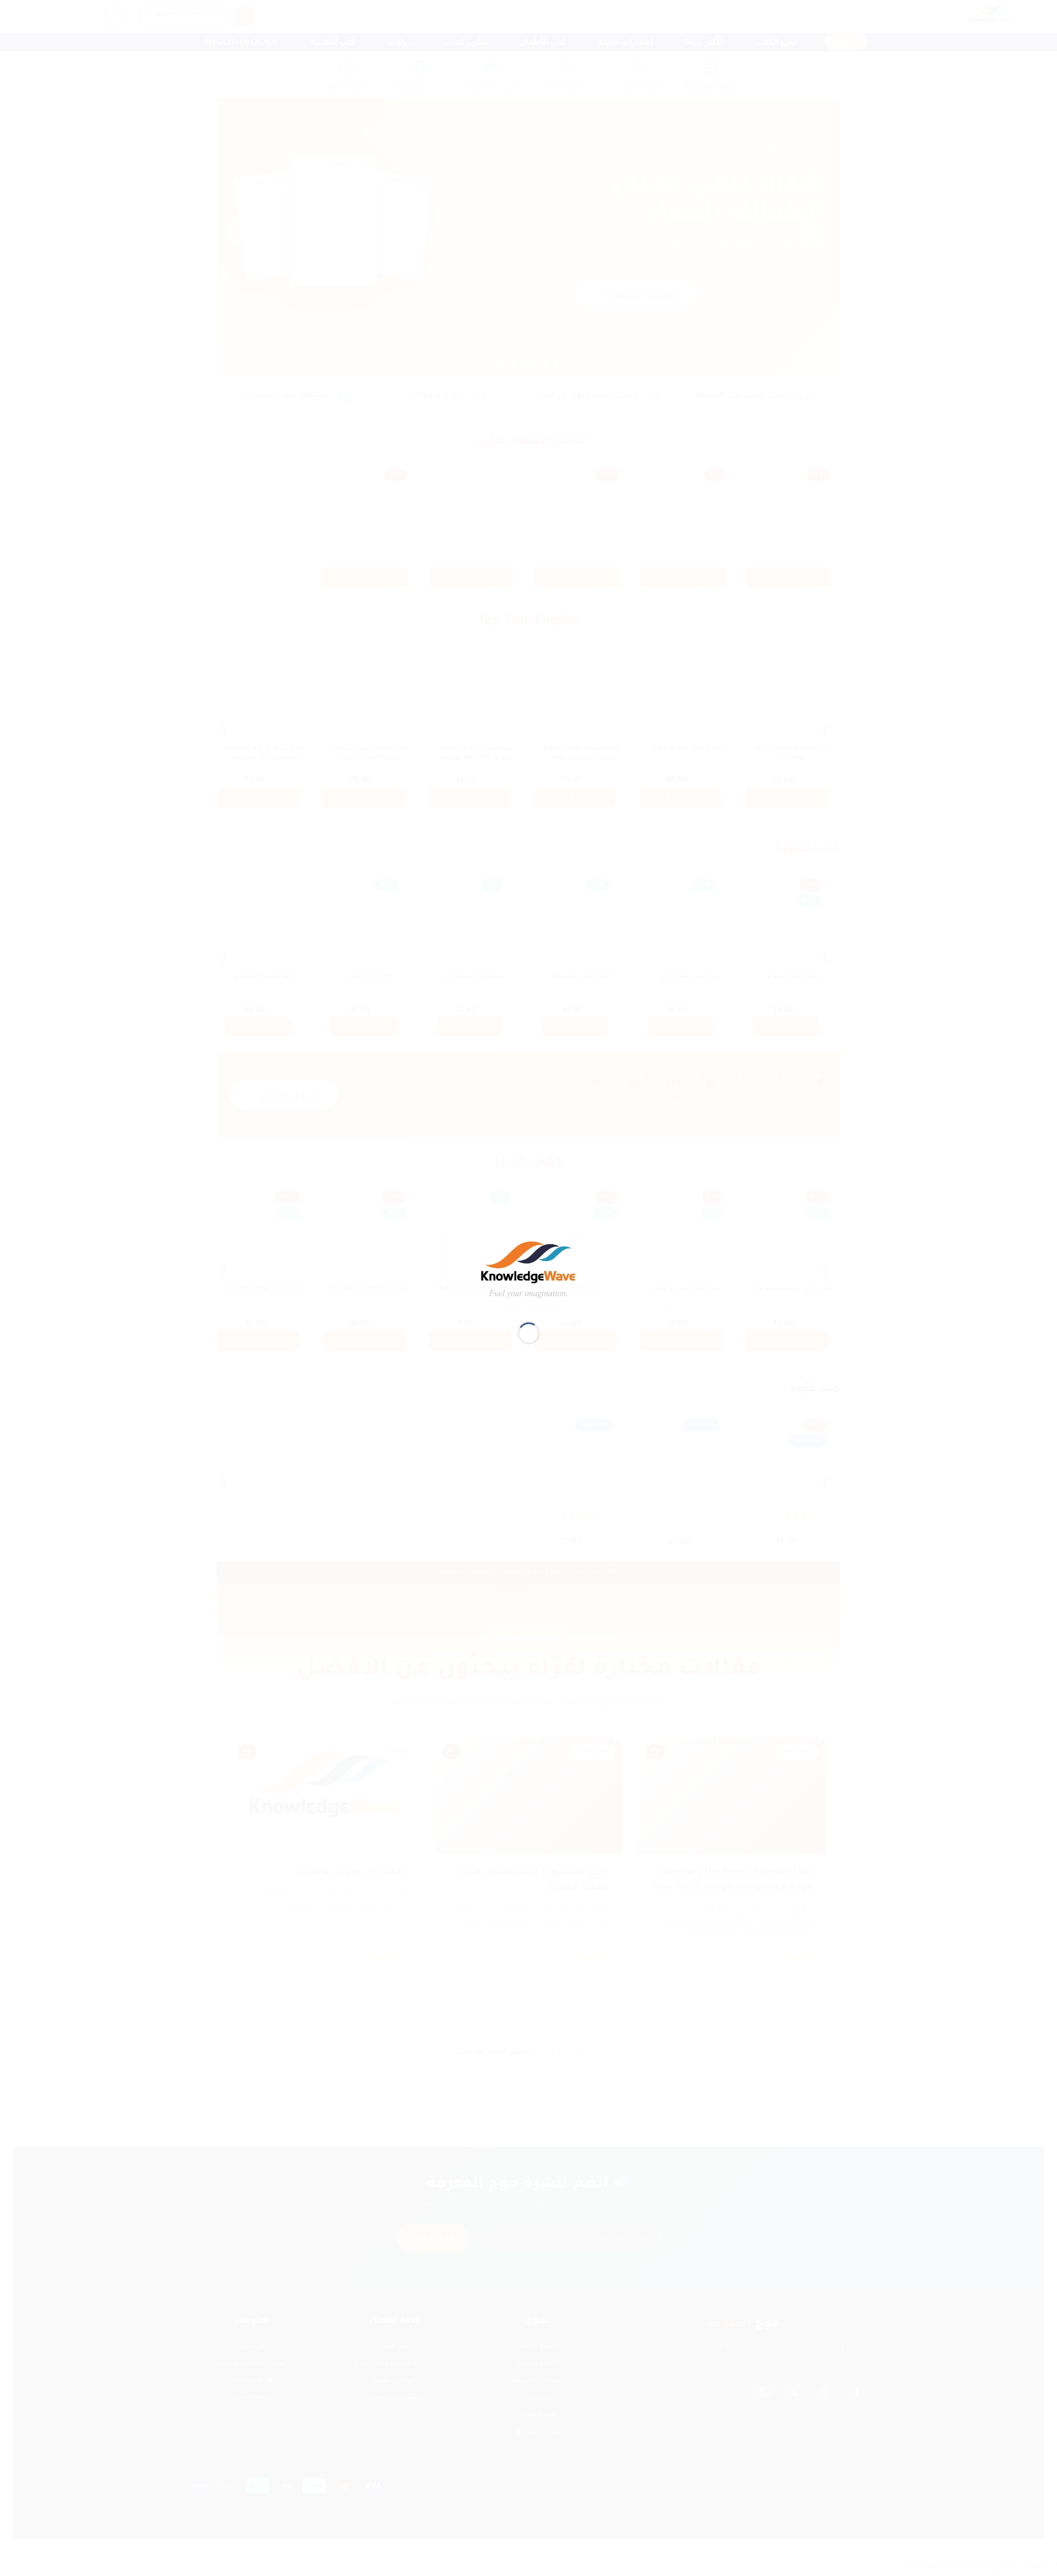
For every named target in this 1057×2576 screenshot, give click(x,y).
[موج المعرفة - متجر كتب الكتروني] (529, 1270)
